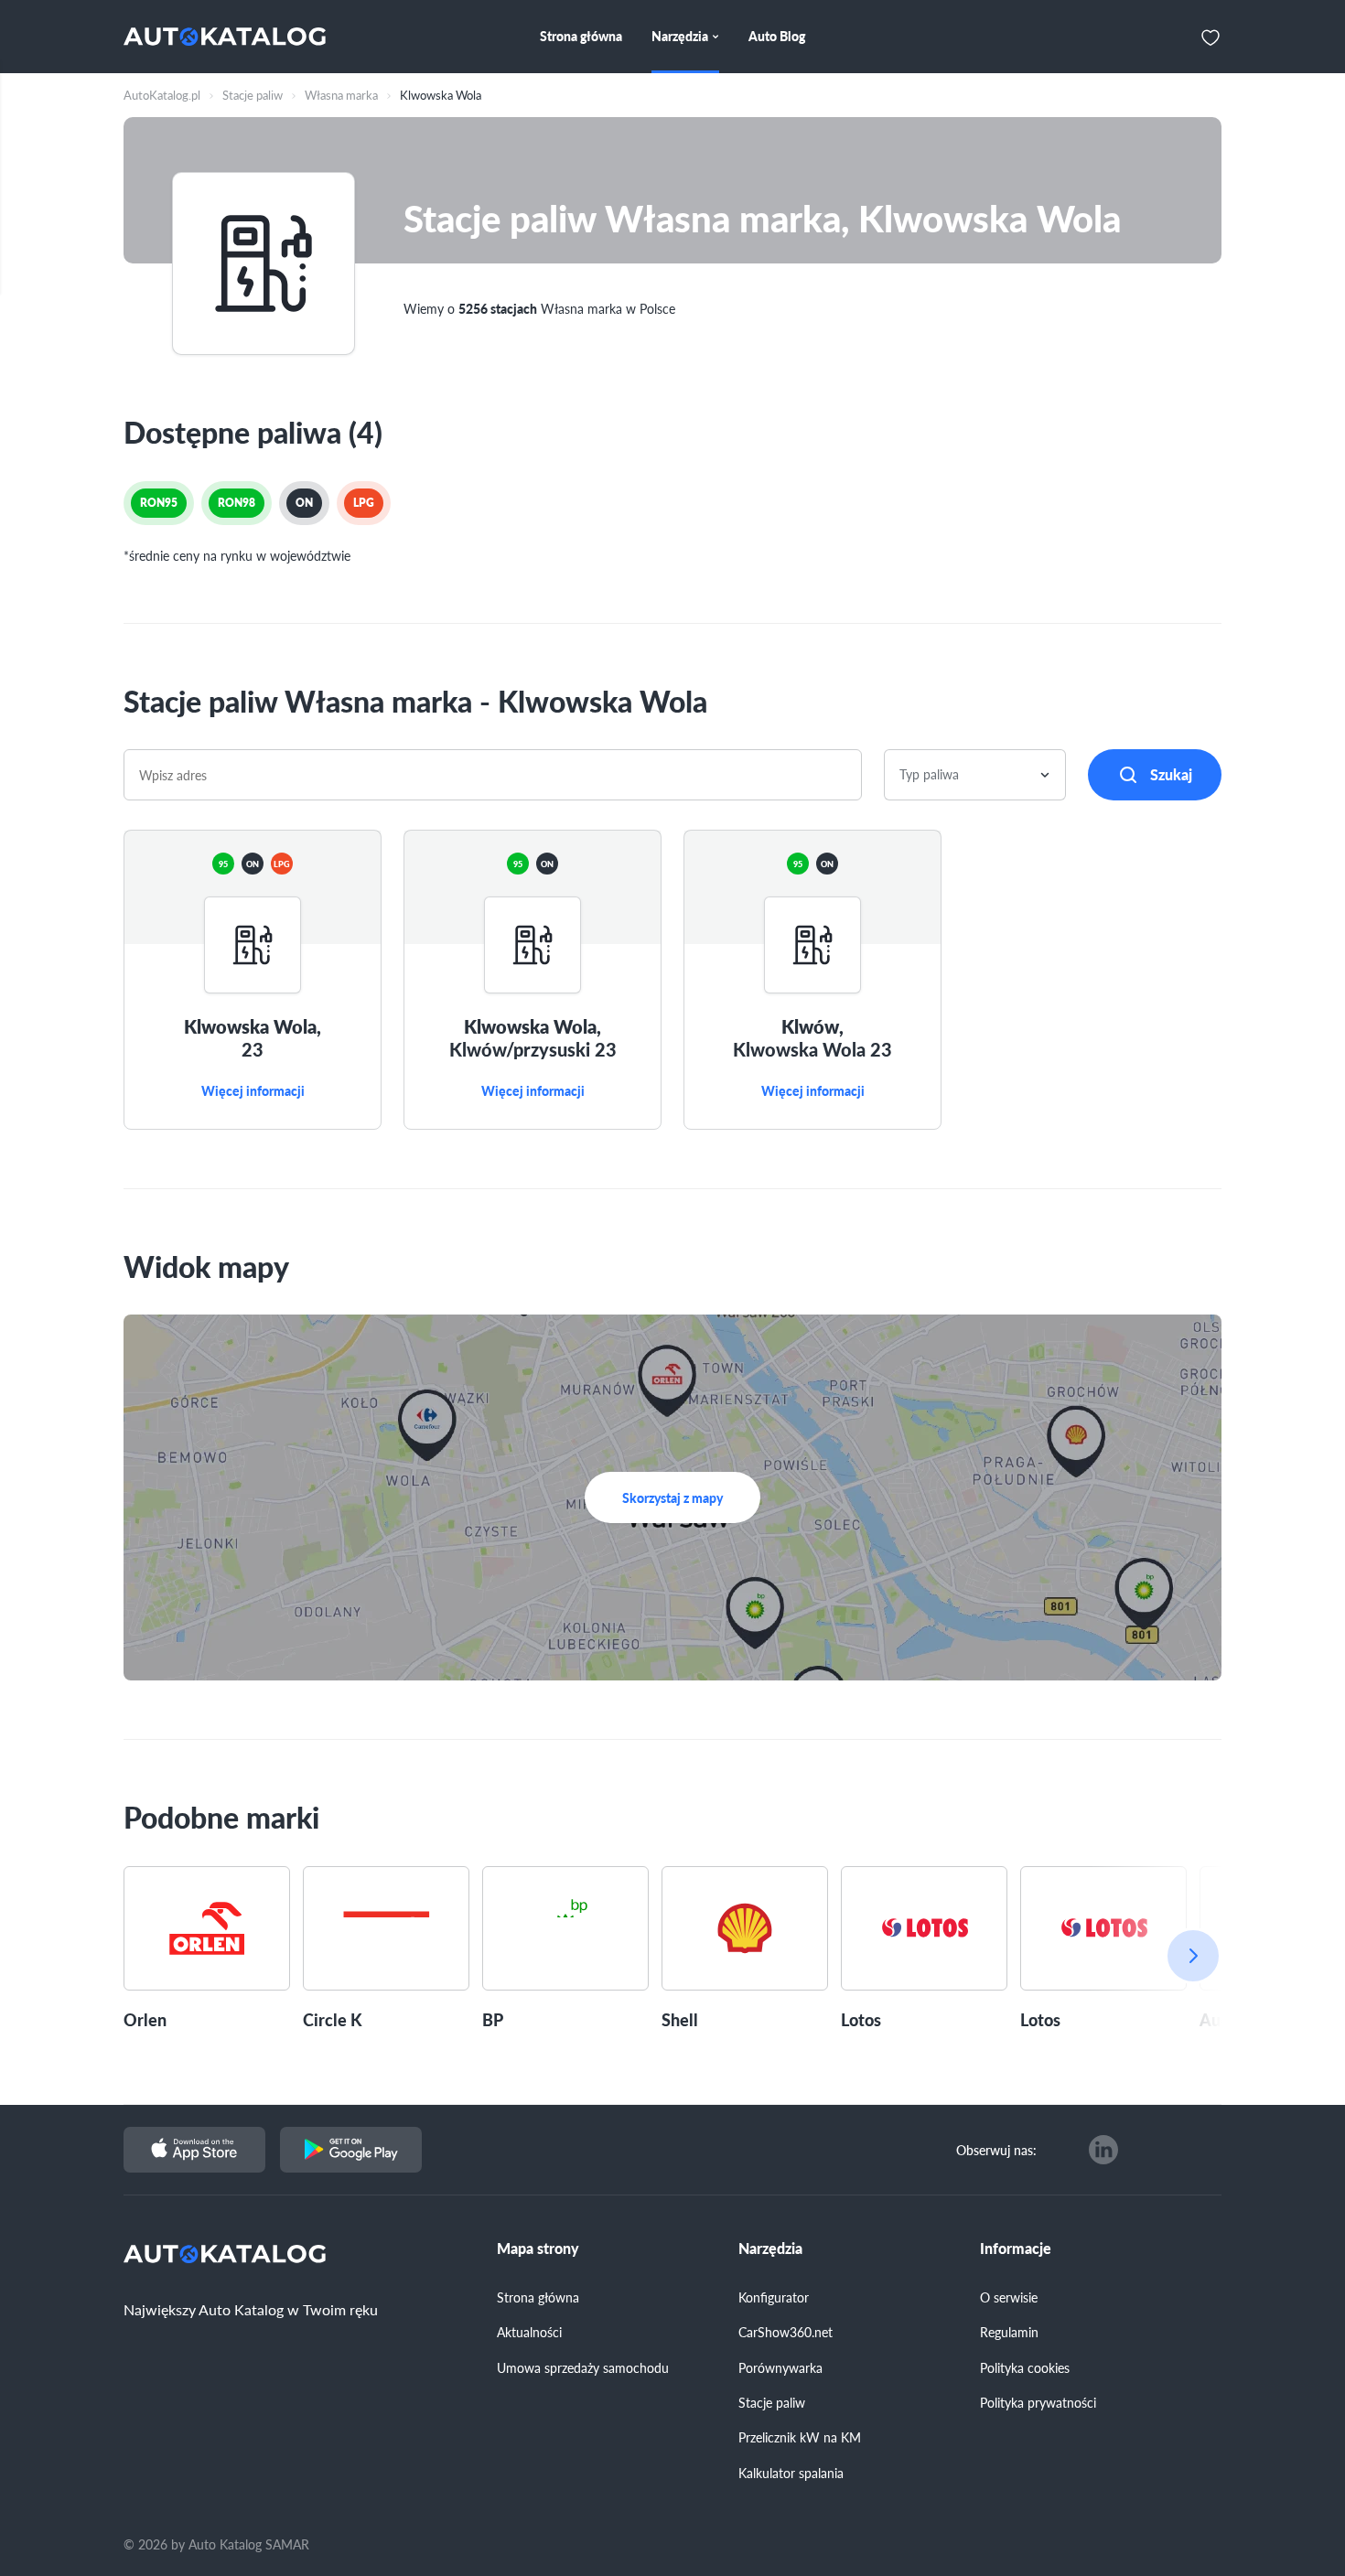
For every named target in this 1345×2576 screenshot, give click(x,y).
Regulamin (1009, 2332)
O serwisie (1009, 2297)
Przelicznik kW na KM (800, 2437)
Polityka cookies (1025, 2367)
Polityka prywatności (1038, 2402)
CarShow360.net (785, 2332)
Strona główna (538, 2297)
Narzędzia (770, 2249)
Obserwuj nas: (996, 2150)
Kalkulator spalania (791, 2473)
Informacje (1016, 2249)
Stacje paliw (772, 2402)
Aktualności (529, 2332)
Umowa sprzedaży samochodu (583, 2367)
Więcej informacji (253, 1091)
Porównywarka (780, 2367)
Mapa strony (538, 2249)
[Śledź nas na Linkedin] (1103, 2150)
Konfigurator (774, 2297)
